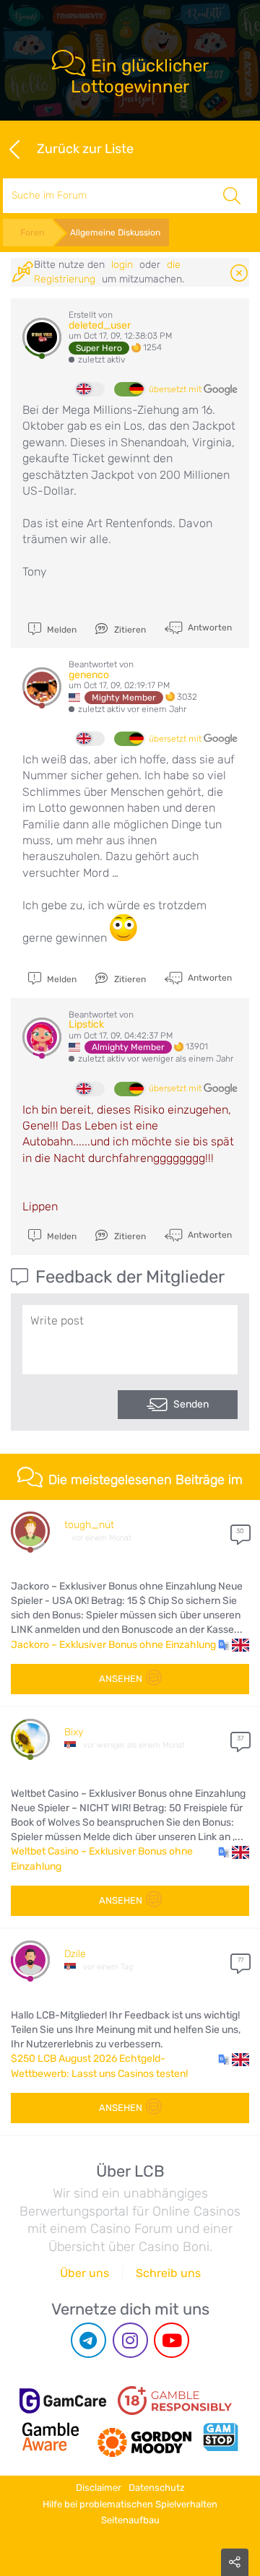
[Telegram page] (88, 2340)
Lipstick (86, 1024)
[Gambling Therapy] (144, 2437)
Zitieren (129, 630)
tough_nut (89, 1525)
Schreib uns (168, 2273)
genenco (89, 675)
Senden (191, 1404)
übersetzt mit (176, 389)
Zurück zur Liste (85, 148)
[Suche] (232, 196)
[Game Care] (63, 2401)
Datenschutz (157, 2488)
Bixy (74, 1732)
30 (240, 1531)
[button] (234, 1645)
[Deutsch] (129, 389)
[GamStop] (220, 2437)
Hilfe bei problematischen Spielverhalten (130, 2504)
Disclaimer (99, 2488)
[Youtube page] (172, 2340)
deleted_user (100, 325)
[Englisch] (90, 389)
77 (240, 1960)
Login (122, 265)
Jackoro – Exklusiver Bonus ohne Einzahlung (113, 1645)
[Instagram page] (130, 2340)
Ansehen (121, 1679)
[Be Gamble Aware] (51, 2437)
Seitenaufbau (130, 2520)
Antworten (209, 628)
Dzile (75, 1954)
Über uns (84, 2273)
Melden (61, 630)
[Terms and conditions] (175, 2401)
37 (240, 1738)
